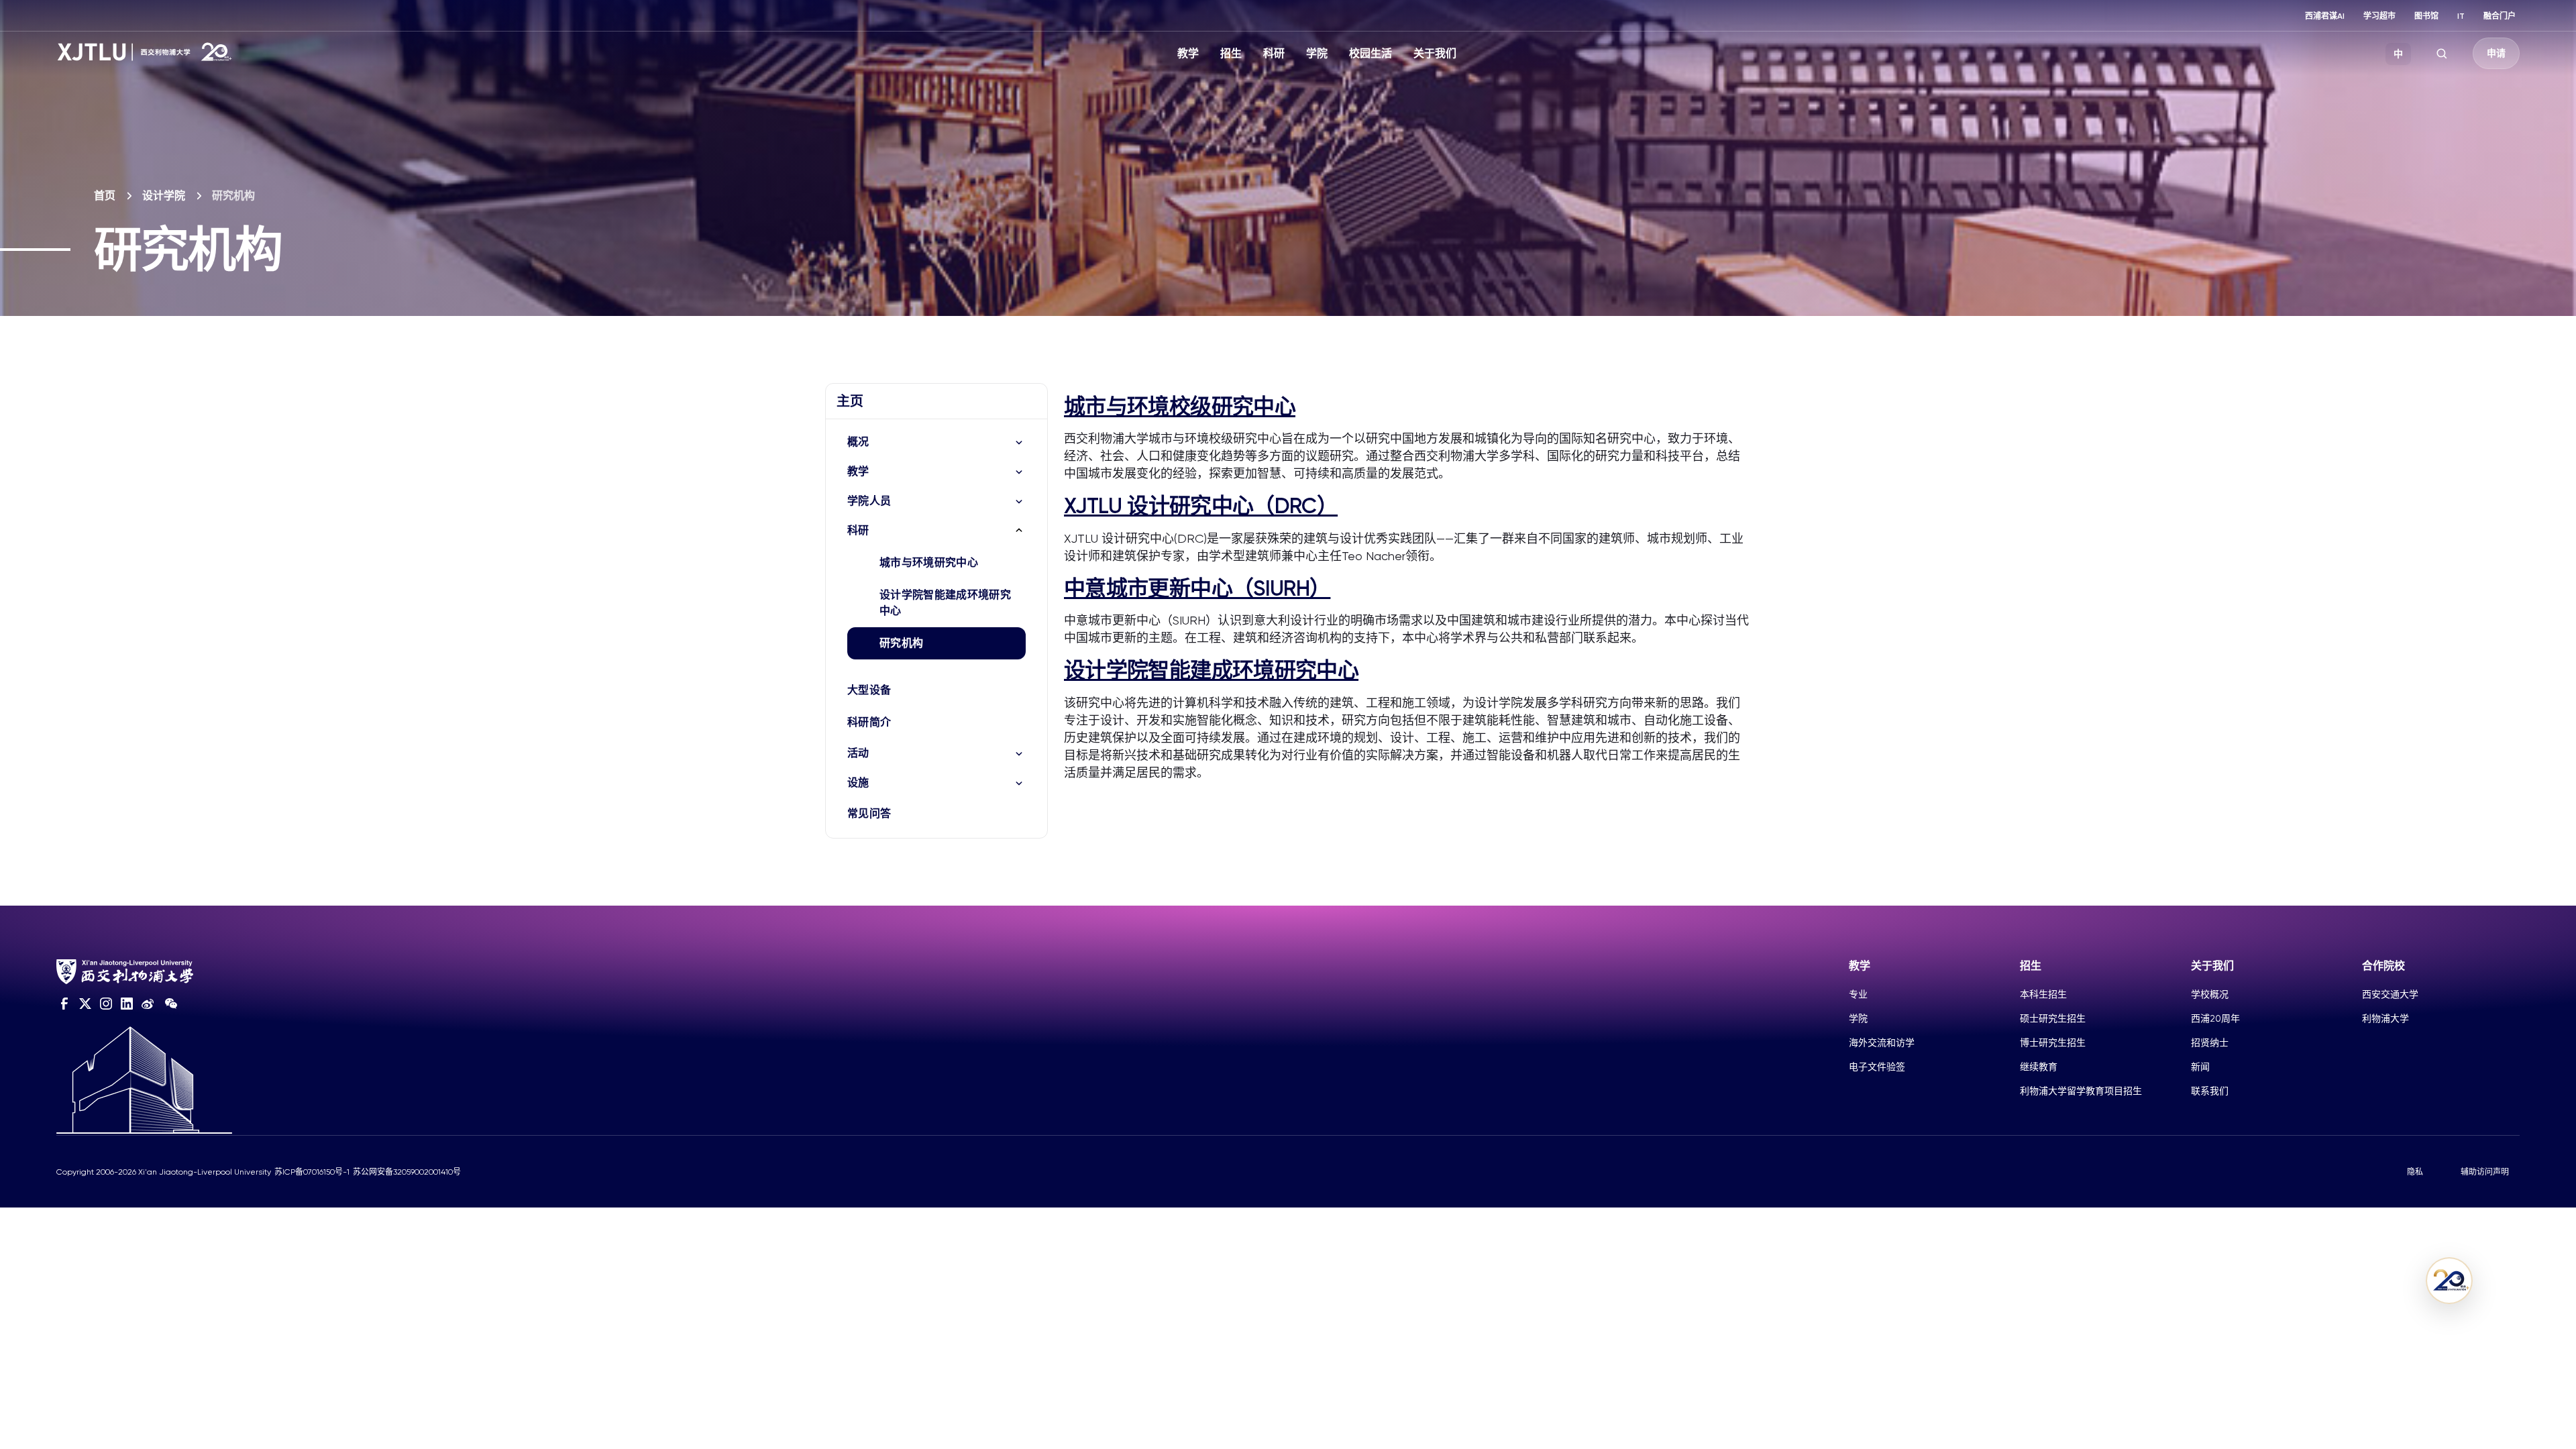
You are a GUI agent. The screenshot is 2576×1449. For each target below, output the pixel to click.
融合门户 (2500, 16)
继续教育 (2039, 1067)
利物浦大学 (2385, 1018)
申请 (2496, 53)
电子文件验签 (1877, 1067)
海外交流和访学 (1882, 1042)
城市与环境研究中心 (929, 562)
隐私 (2415, 1172)
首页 (105, 196)
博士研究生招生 (2053, 1042)
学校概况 (2210, 994)
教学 (1188, 53)
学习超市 (2379, 16)
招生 (1231, 53)
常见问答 (869, 813)
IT (2461, 16)
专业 (1858, 994)
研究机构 (901, 643)
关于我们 (1435, 53)
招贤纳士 (2210, 1042)
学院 (1317, 53)
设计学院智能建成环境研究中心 (945, 603)
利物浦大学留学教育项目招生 (2081, 1091)
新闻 (2200, 1067)
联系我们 (2210, 1091)
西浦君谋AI (2325, 16)
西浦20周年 (2215, 1018)
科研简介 (869, 722)
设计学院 (164, 196)
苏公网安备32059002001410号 (407, 1172)
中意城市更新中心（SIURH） (1197, 588)
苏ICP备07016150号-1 (312, 1172)
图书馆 (2426, 16)
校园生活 (1371, 53)
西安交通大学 (2390, 994)
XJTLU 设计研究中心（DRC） (1201, 506)
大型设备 (869, 690)
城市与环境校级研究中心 (1180, 407)
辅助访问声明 (2485, 1172)
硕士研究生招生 (2053, 1018)
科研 (1274, 53)
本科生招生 (2043, 994)
